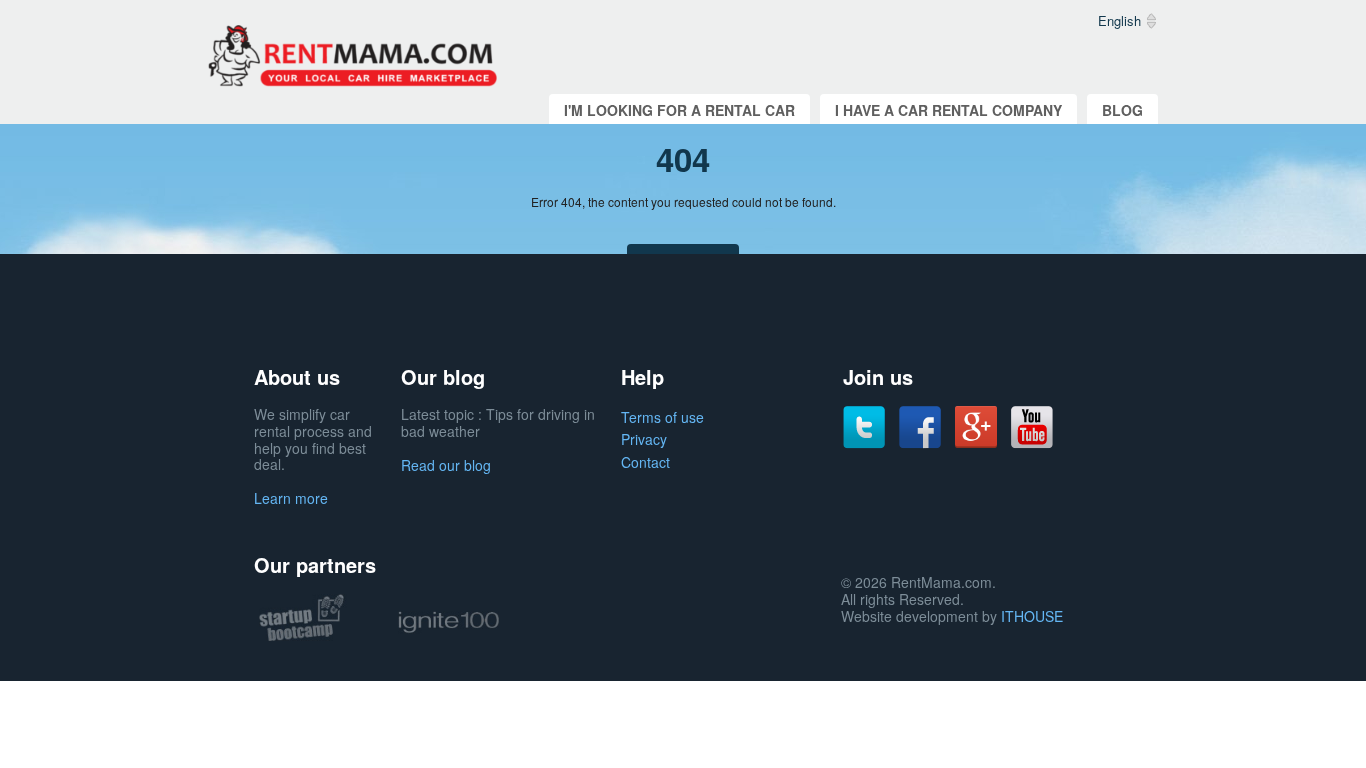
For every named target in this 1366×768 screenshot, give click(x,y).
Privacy (644, 439)
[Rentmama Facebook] (920, 425)
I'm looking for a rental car (679, 110)
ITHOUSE (1032, 616)
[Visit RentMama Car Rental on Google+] (976, 425)
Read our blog (446, 465)
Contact (645, 462)
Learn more (291, 498)
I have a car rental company (948, 110)
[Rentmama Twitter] (864, 425)
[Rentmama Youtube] (1032, 425)
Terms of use (662, 417)
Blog (1122, 110)
